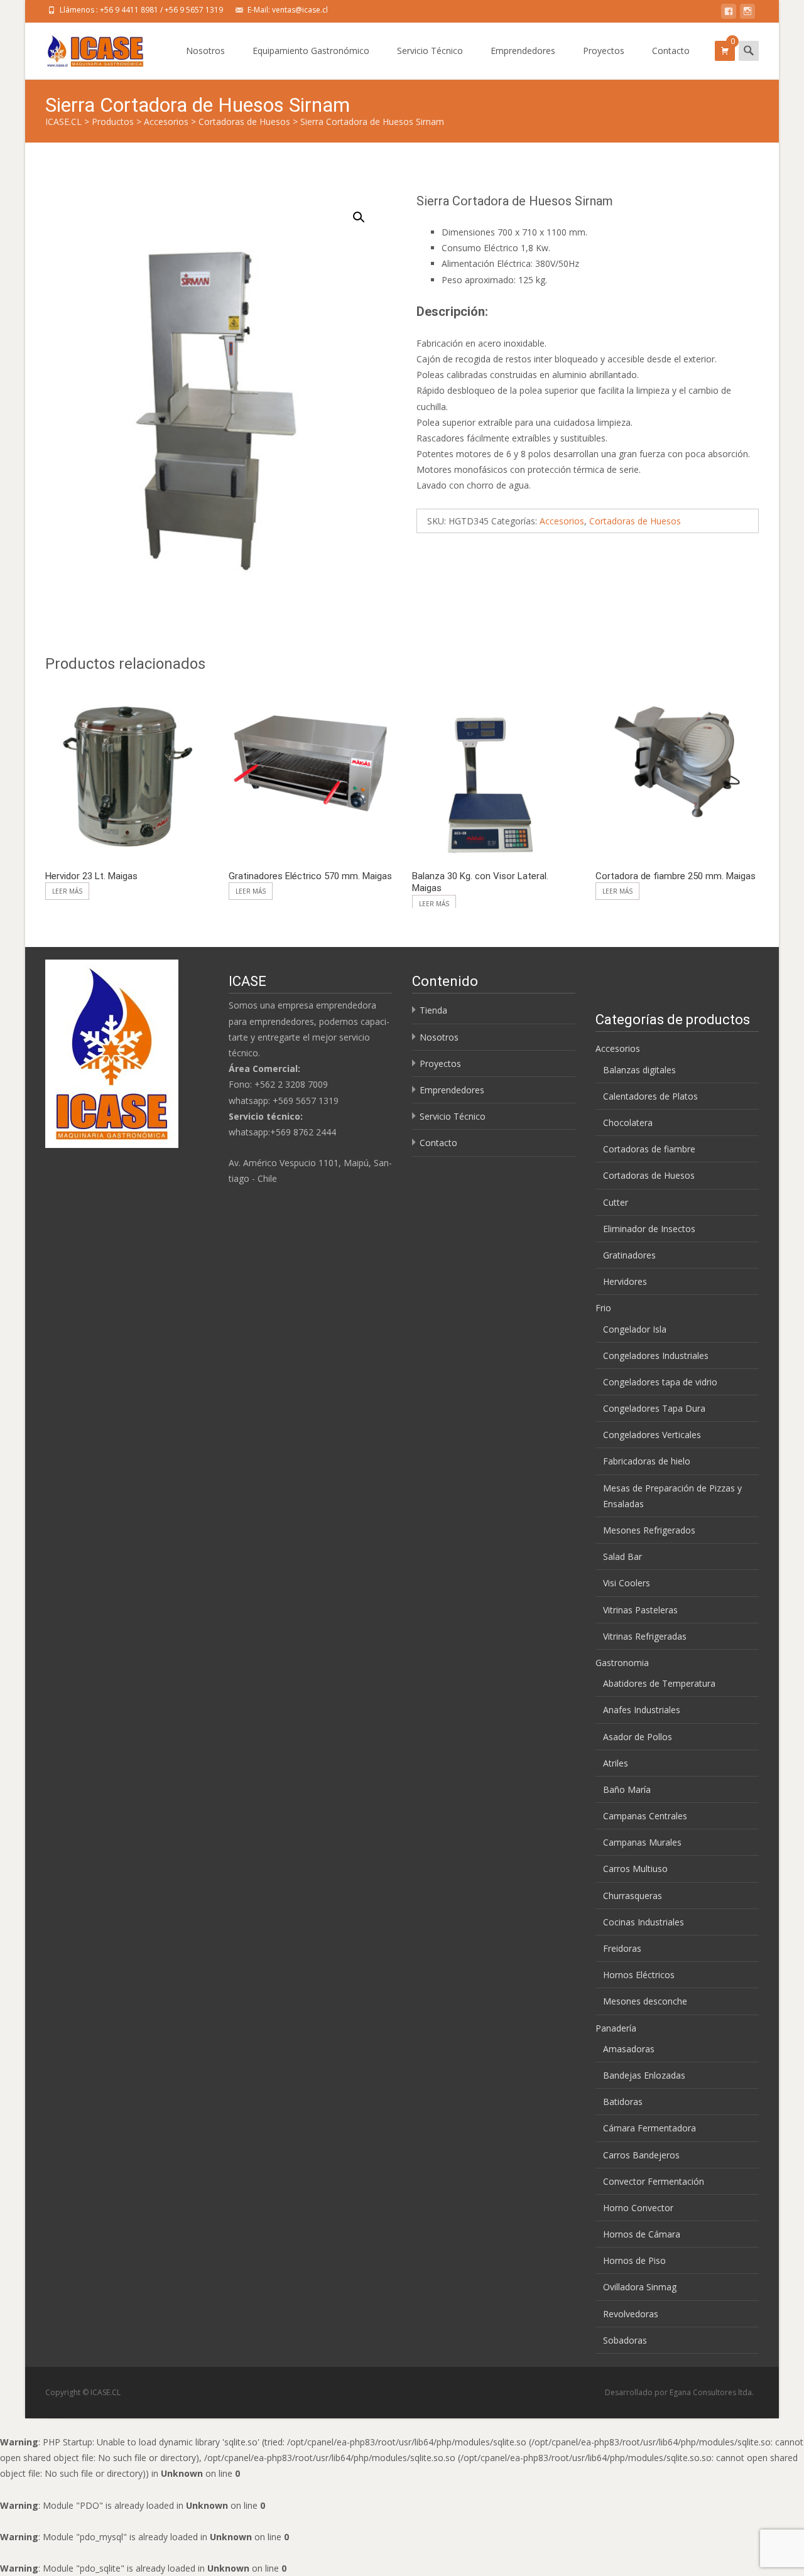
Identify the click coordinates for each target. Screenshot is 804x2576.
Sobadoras (625, 2340)
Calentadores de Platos (650, 1096)
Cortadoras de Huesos (635, 521)
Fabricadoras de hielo (647, 1461)
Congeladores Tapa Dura (654, 1408)
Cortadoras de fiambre (649, 1149)
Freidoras (622, 1948)
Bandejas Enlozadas (644, 2075)
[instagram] (747, 14)
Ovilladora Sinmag (640, 2287)
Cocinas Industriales (644, 1922)
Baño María (627, 1789)
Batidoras (623, 2102)
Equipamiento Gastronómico (311, 51)
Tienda (433, 1010)
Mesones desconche (645, 2001)
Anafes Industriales (642, 1710)
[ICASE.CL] (85, 48)
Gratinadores (629, 1255)
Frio (603, 1308)
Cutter (616, 1202)
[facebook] (729, 14)
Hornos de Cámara (642, 2234)
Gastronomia (622, 1663)
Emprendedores (523, 51)
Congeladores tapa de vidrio (660, 1382)
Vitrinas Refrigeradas (645, 1636)
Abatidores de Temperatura (659, 1683)
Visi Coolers (627, 1583)
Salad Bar (622, 1556)
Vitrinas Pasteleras (640, 1610)
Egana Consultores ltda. (712, 2392)
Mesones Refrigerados (649, 1530)
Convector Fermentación (654, 2181)
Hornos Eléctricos (639, 1975)
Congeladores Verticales (652, 1435)
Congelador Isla (635, 1329)
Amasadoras (629, 2049)
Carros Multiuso (635, 1869)
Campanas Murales (642, 1842)
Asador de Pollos (638, 1737)
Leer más (67, 891)
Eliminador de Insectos (649, 1229)
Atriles (616, 1763)
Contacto (671, 51)
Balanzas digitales (639, 1070)
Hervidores (625, 1281)
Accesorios (562, 521)
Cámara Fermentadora (649, 2128)
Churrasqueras (633, 1896)
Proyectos (604, 51)
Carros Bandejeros (641, 2155)
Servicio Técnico (430, 51)
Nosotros (205, 51)
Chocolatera (628, 1123)
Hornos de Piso (634, 2260)
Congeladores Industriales (656, 1356)
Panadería (616, 2028)
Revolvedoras (631, 2314)
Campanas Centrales (645, 1816)
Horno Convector (638, 2208)
